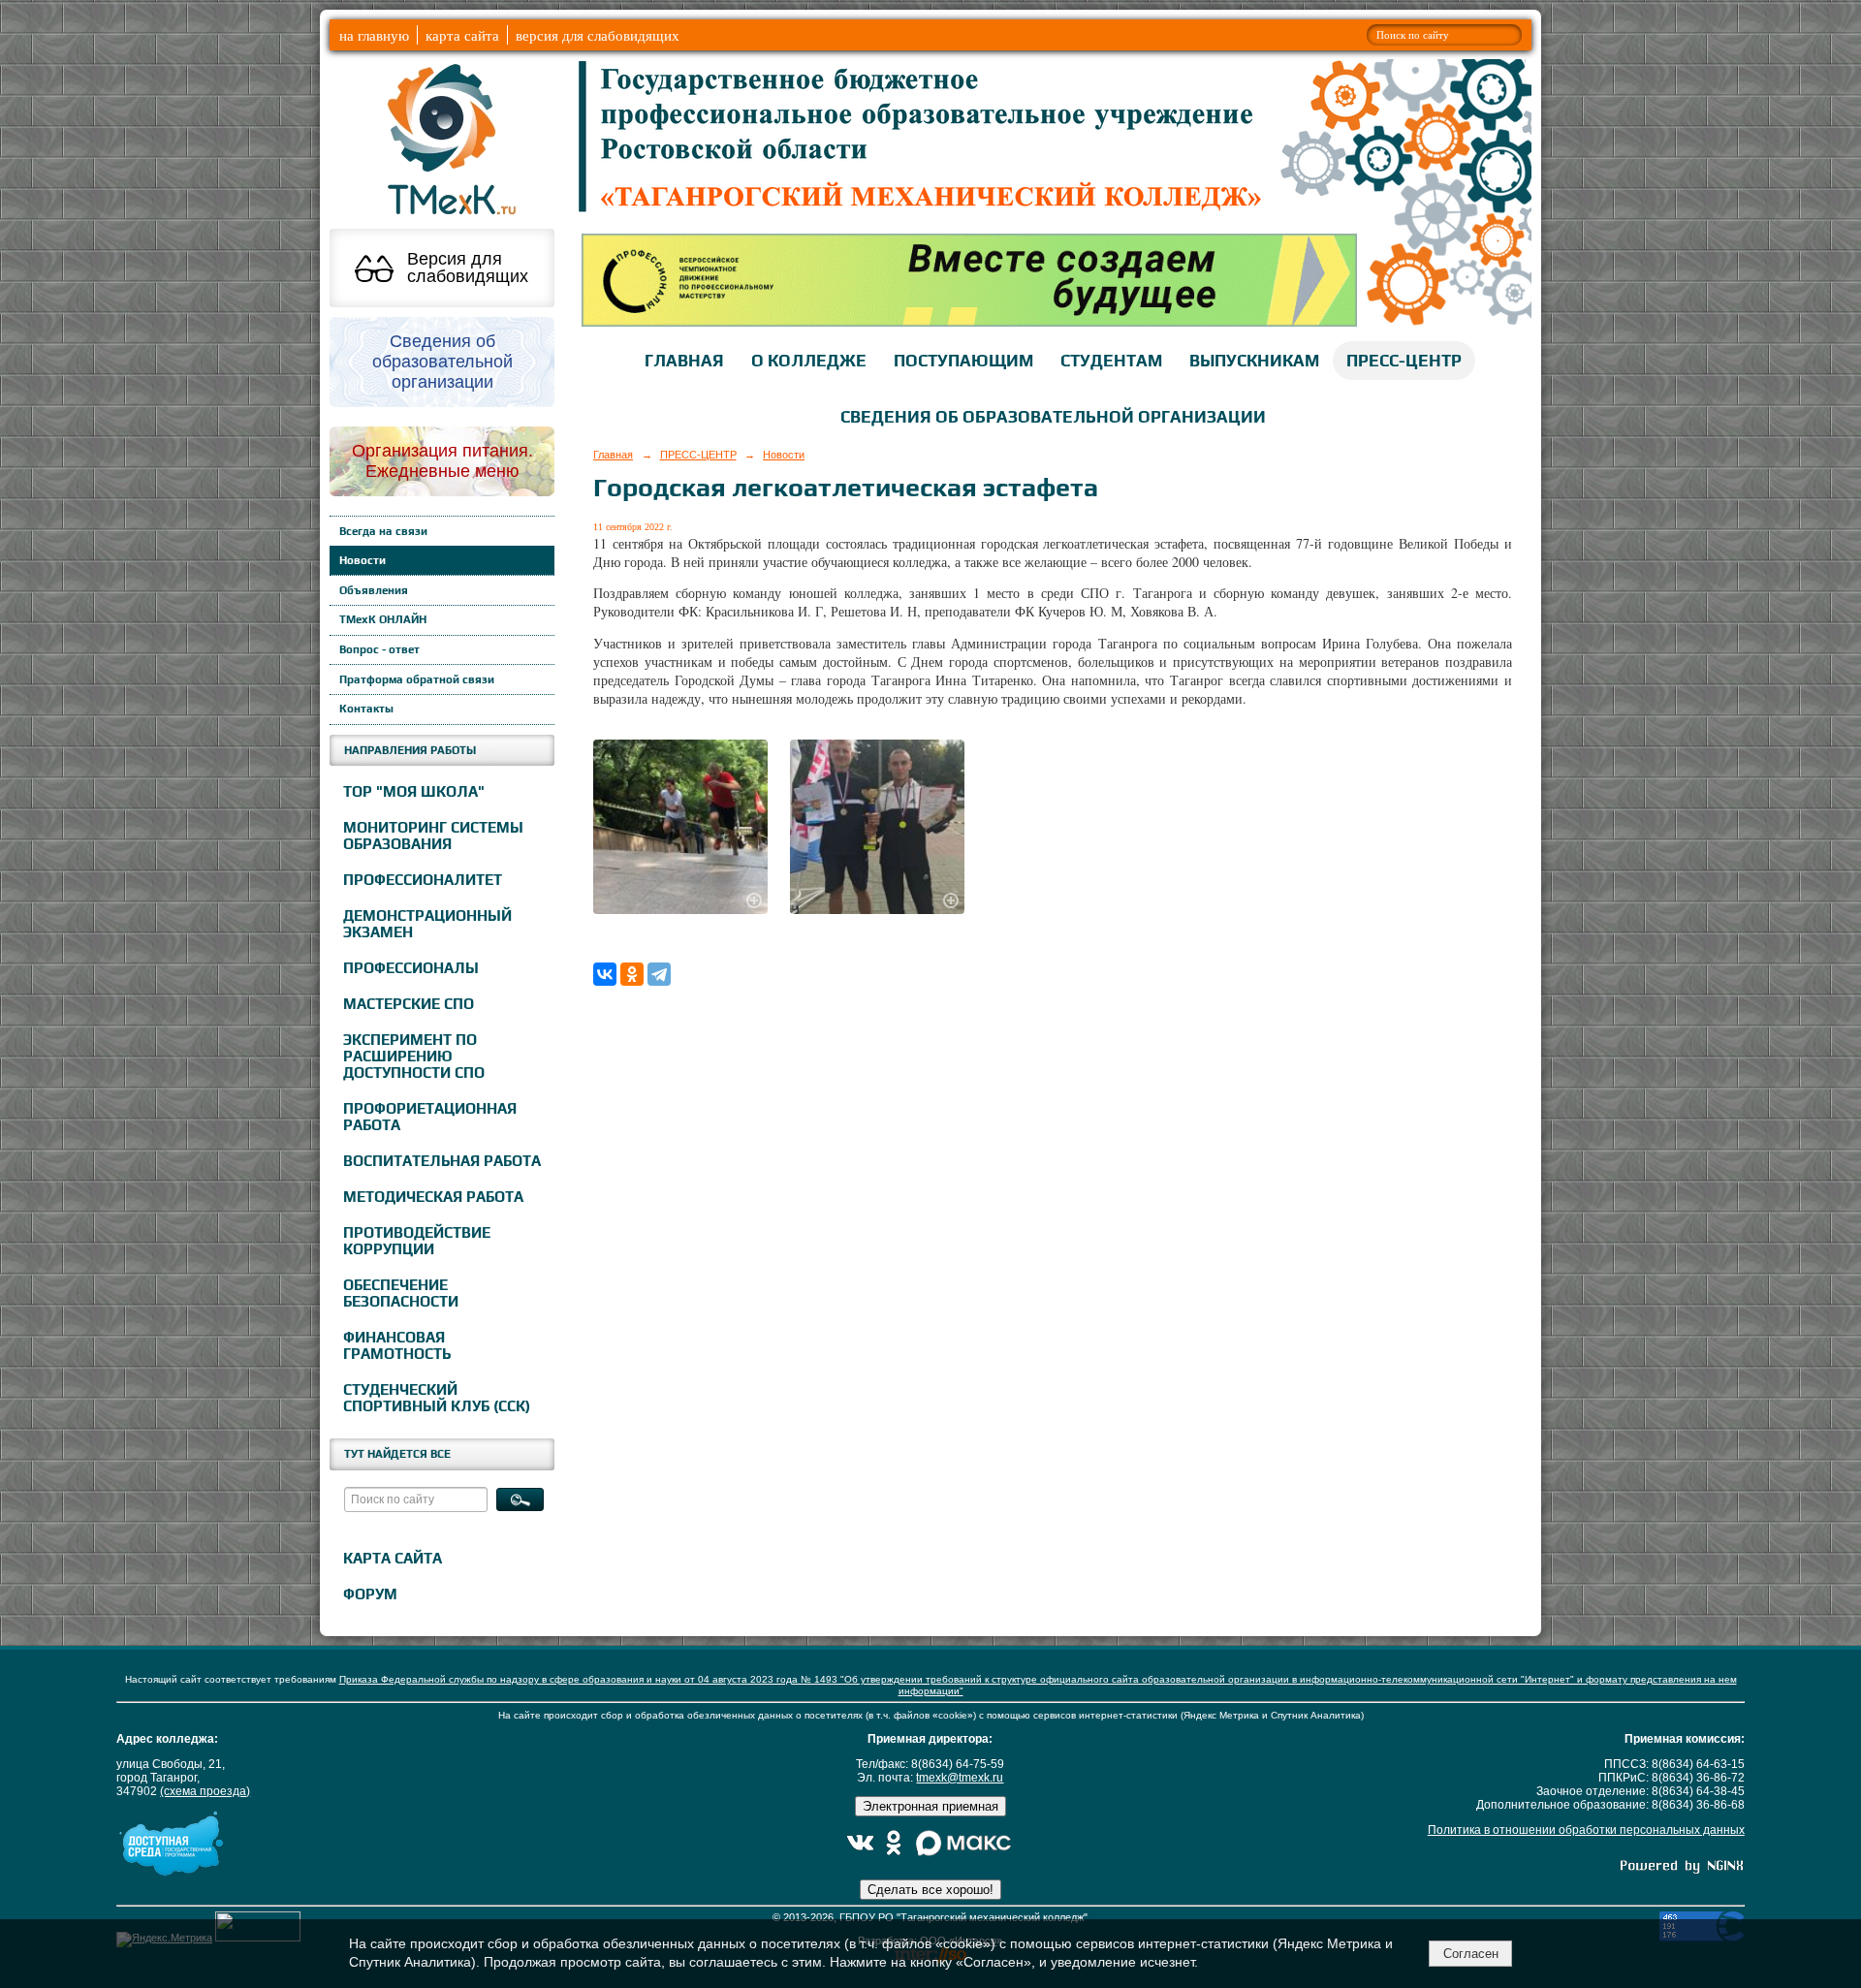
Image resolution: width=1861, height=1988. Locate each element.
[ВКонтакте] (605, 974)
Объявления (374, 590)
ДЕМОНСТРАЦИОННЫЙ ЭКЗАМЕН (427, 924)
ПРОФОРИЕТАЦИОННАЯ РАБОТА (430, 1117)
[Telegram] (659, 974)
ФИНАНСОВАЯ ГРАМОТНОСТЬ (397, 1345)
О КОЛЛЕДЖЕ (809, 361)
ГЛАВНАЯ (684, 361)
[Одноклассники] (632, 974)
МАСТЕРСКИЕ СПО (409, 1004)
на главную (374, 35)
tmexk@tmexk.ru (960, 1778)
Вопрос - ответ (379, 649)
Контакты (366, 709)
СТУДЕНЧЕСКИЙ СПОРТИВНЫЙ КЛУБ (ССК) (437, 1398)
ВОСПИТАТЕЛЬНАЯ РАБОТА (442, 1161)
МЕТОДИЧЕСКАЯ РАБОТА (433, 1197)
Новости (363, 560)
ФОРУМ (370, 1594)
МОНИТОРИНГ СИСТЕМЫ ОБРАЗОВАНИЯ (433, 836)
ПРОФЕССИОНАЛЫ (411, 968)
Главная (613, 455)
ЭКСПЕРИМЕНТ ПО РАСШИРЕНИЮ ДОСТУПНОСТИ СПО (414, 1056)
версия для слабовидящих (598, 35)
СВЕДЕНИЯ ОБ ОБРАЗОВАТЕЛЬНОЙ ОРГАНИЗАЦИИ (1053, 417)
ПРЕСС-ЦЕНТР (1404, 361)
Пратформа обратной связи (417, 679)
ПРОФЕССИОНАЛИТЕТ (423, 880)
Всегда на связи (383, 531)
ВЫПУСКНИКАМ (1254, 361)
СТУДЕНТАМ (1111, 361)
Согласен (1471, 1954)
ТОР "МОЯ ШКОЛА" (414, 791)
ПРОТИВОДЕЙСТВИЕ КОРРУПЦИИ (417, 1241)
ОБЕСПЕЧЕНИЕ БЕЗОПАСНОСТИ (401, 1293)
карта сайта (462, 35)
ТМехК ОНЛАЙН (383, 619)
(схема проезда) (205, 1791)
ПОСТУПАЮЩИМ (963, 361)
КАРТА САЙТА (393, 1558)
